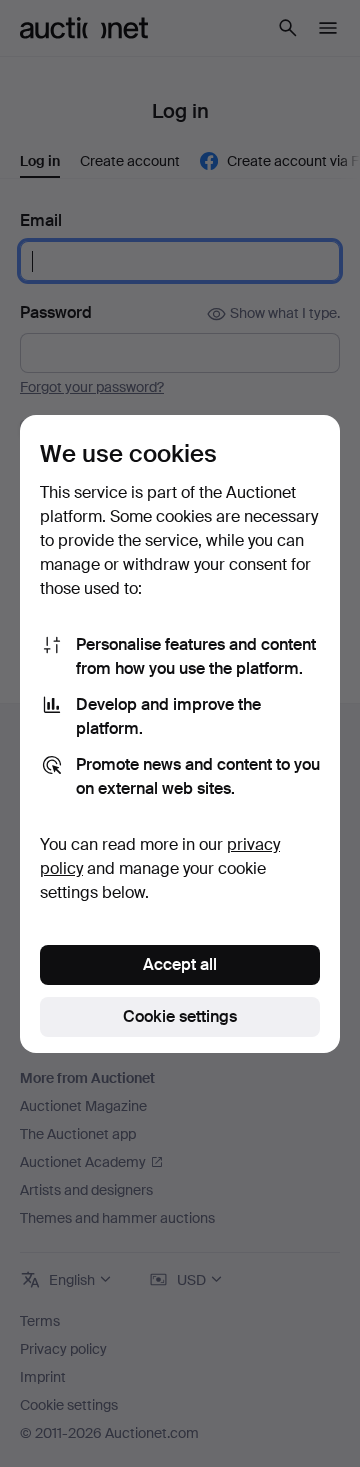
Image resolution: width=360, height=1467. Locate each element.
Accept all (180, 964)
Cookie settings (180, 1016)
